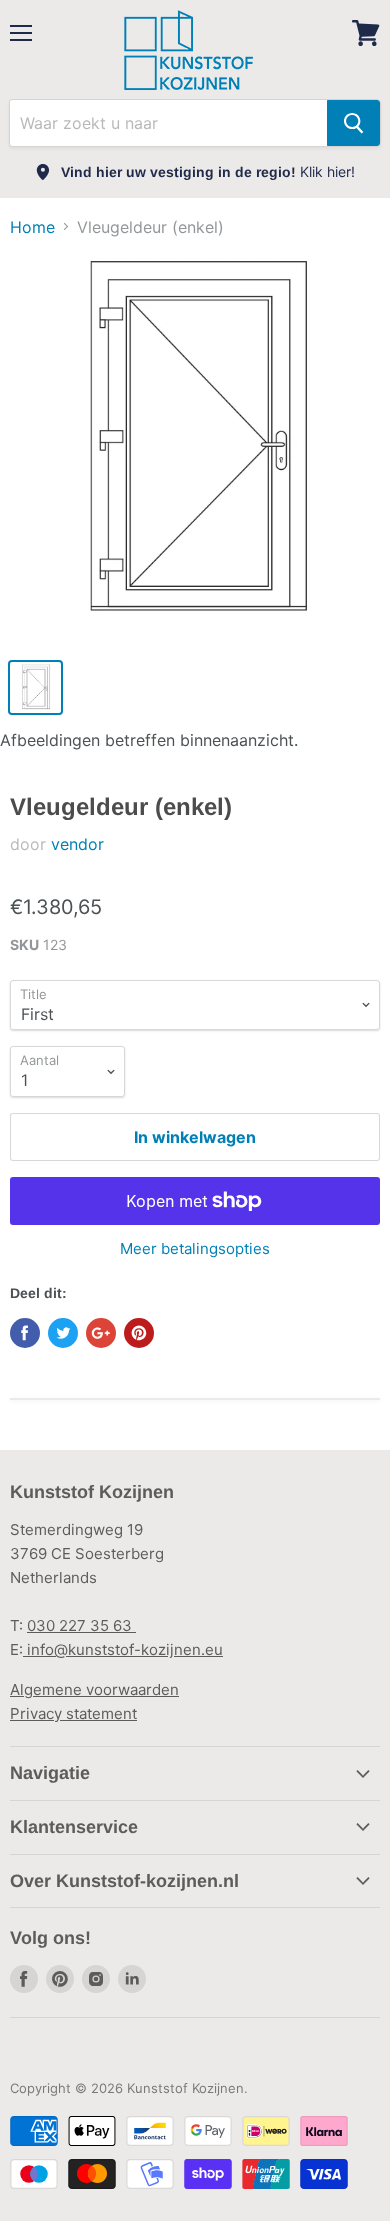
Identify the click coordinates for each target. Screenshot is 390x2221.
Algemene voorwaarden (94, 1689)
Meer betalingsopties (195, 1248)
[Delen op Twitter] (63, 1333)
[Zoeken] (353, 123)
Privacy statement (73, 1713)
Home (32, 227)
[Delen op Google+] (101, 1333)
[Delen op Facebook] (25, 1333)
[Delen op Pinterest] (139, 1333)
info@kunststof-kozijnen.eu (123, 1649)
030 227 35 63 (81, 1625)
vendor (77, 844)
